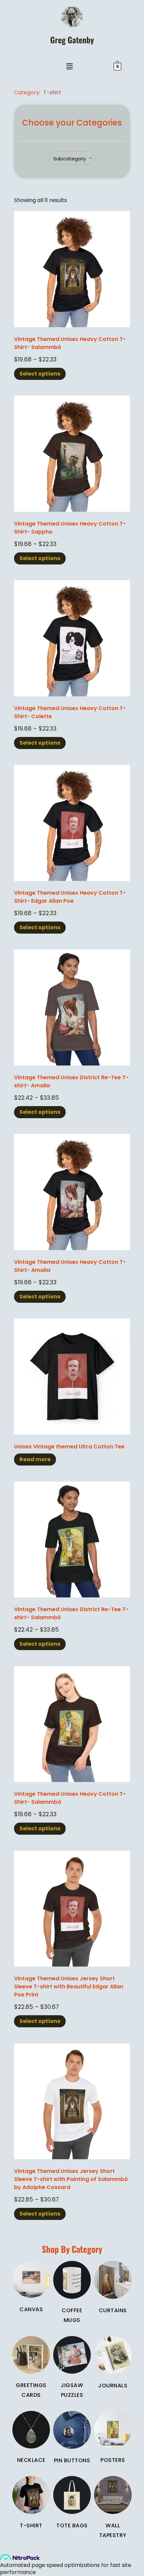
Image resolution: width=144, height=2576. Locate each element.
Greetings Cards (31, 2390)
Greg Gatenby (72, 40)
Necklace (31, 2460)
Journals (113, 2386)
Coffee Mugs (72, 2315)
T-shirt (52, 92)
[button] (70, 66)
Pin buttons (72, 2460)
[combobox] (72, 158)
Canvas (31, 2309)
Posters (113, 2460)
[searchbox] (73, 159)
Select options (40, 374)
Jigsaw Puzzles (72, 2390)
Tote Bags (72, 2525)
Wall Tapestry (113, 2530)
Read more (35, 1459)
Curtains (113, 2310)
